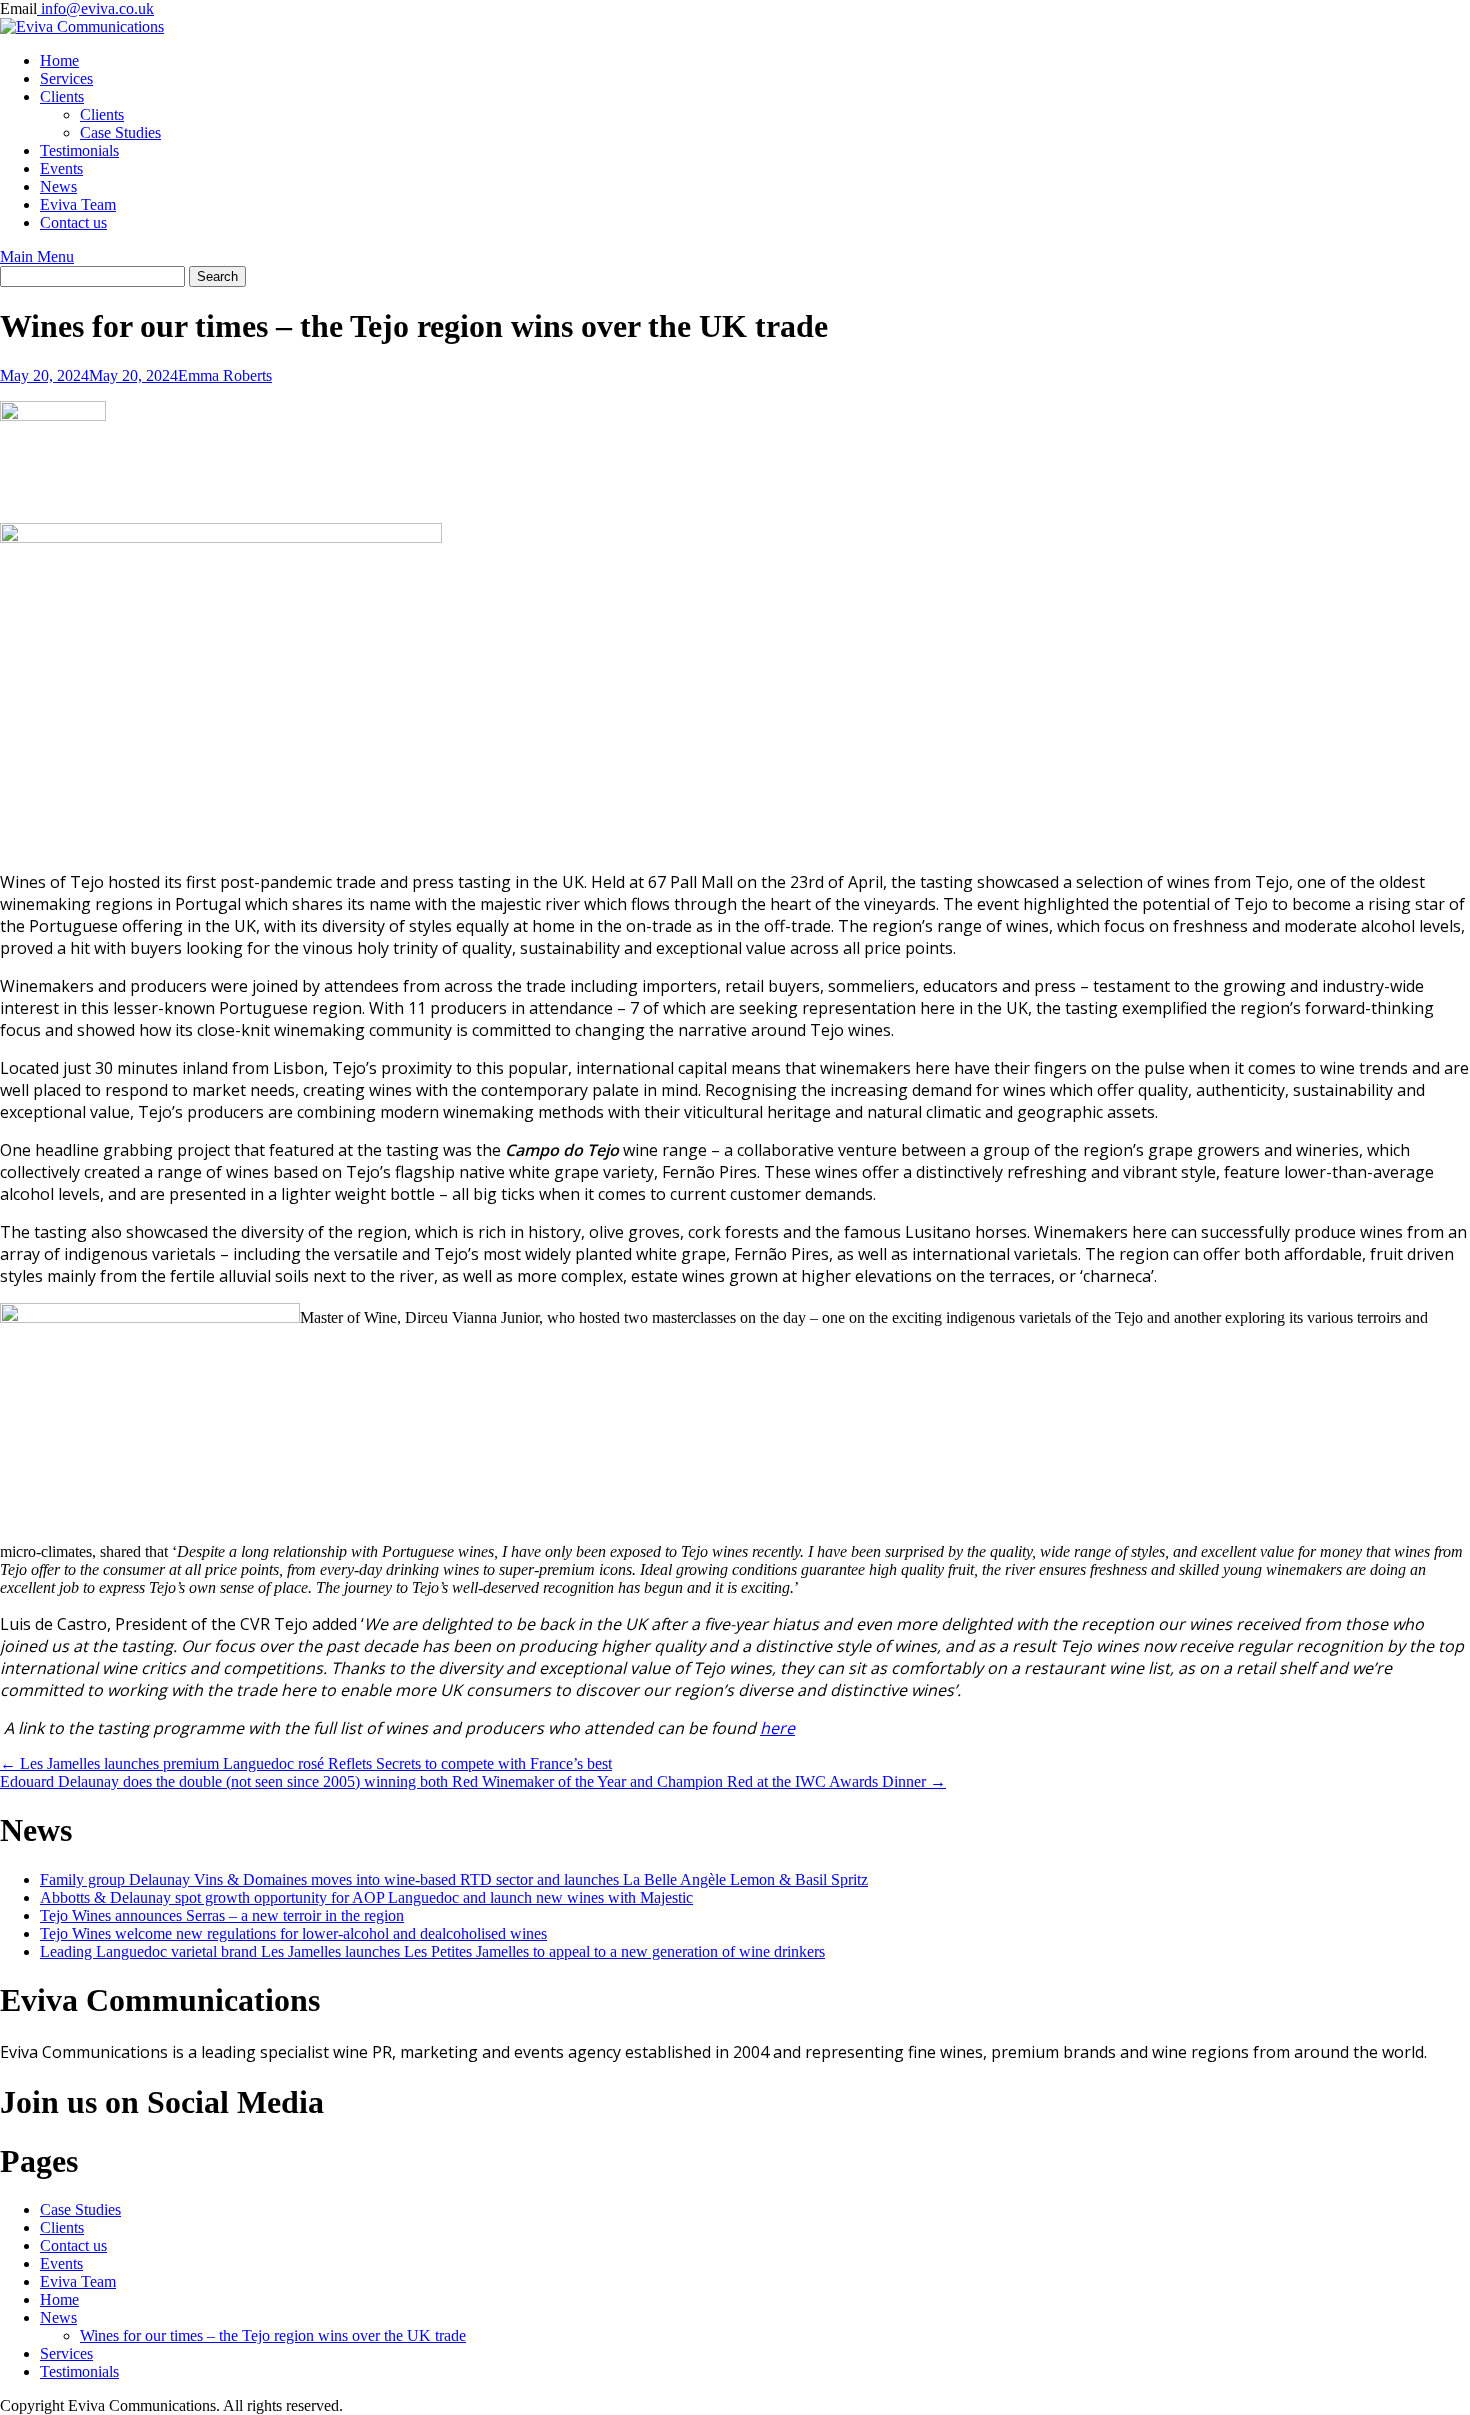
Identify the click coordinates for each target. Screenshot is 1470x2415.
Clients (62, 96)
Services (66, 78)
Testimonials (79, 150)
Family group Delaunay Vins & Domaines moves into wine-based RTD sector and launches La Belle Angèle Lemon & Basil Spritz (454, 1879)
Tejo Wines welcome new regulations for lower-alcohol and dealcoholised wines (293, 1933)
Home (59, 60)
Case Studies (120, 132)
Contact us (73, 222)
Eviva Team (78, 204)
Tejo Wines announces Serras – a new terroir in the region (222, 1915)
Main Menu (37, 256)
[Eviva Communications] (82, 26)
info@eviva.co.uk (95, 8)
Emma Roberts (225, 375)
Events (61, 168)
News (58, 186)
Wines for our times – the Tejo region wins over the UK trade (273, 2335)
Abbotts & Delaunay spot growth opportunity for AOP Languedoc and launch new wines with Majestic (366, 1897)
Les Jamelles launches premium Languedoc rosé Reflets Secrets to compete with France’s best (306, 1763)
